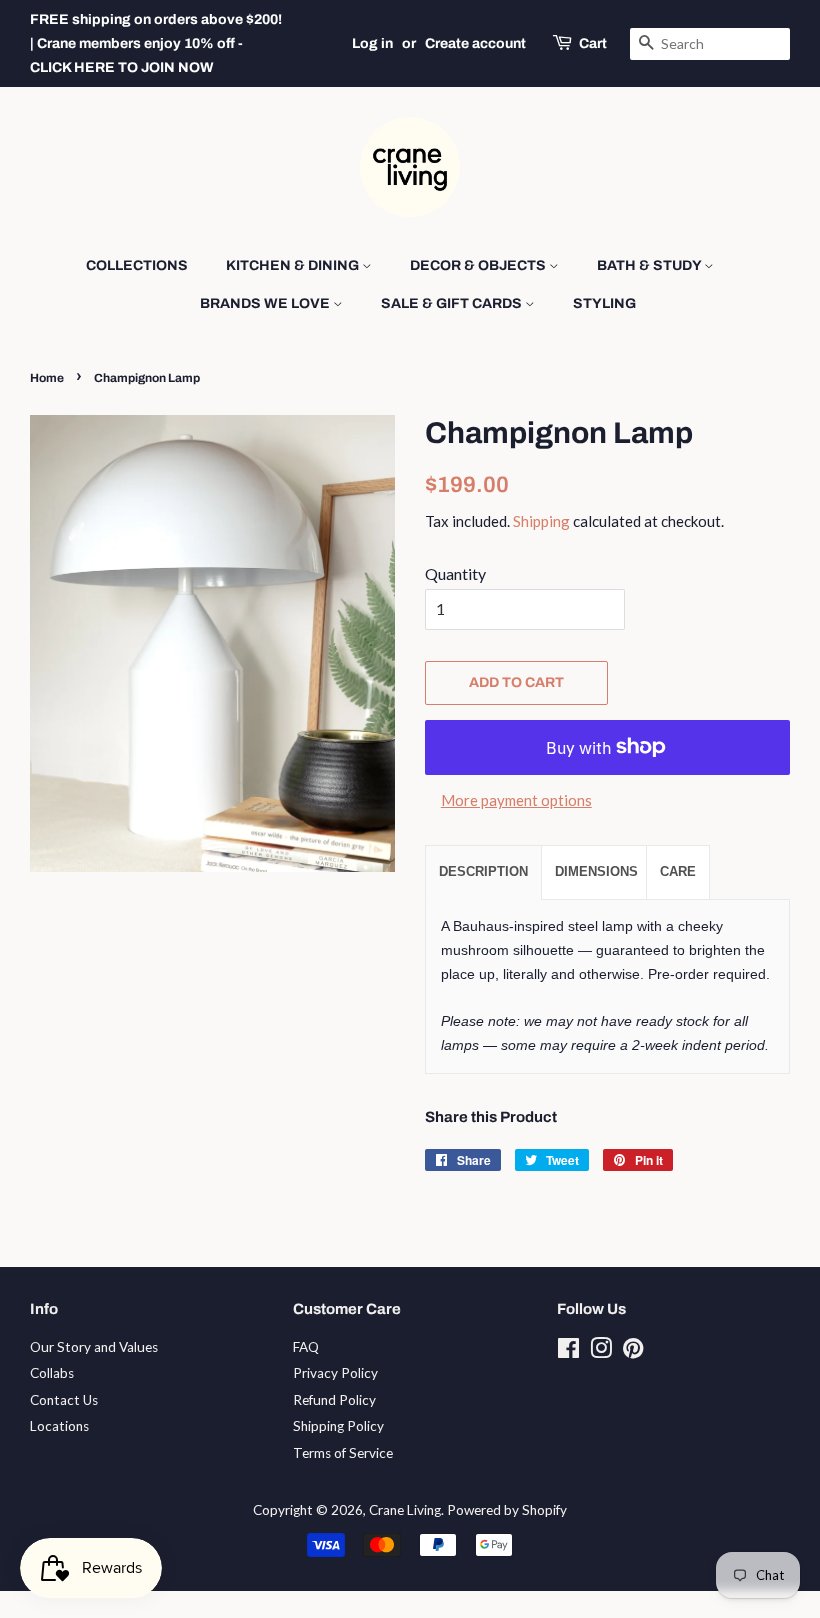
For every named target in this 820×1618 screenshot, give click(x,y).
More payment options (516, 800)
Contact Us (64, 1400)
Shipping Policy (338, 1426)
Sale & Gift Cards (453, 303)
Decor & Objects (479, 265)
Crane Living (405, 1510)
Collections (137, 265)
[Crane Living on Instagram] (601, 1352)
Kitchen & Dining (294, 265)
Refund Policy (334, 1400)
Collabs (52, 1373)
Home (47, 378)
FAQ (306, 1347)
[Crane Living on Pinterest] (633, 1352)
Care (678, 871)
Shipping (541, 521)
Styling (604, 303)
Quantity (455, 573)
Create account (475, 43)
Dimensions (596, 871)
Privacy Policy (335, 1373)
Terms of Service (343, 1453)
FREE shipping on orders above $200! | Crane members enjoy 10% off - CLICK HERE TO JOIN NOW (156, 43)
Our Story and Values (94, 1347)
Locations (59, 1426)
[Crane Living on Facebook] (568, 1352)
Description (483, 871)
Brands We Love (266, 303)
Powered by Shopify (507, 1510)
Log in (372, 43)
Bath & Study (650, 265)
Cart (593, 43)
